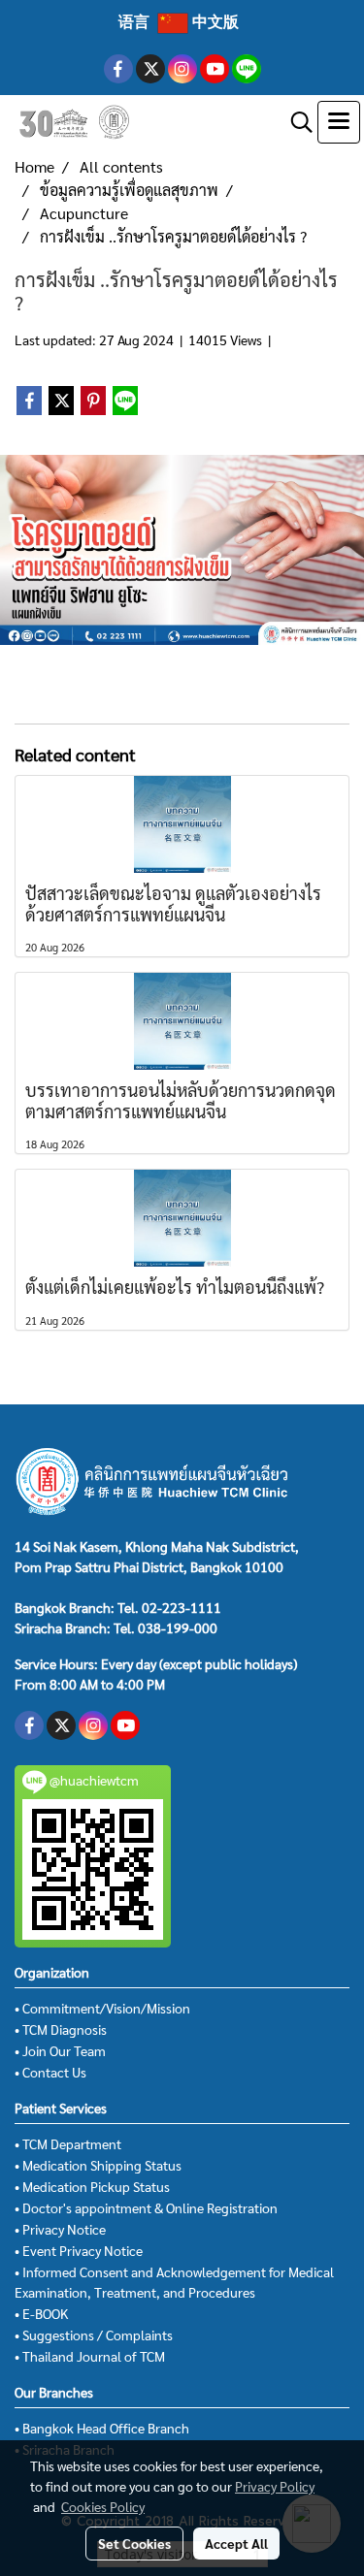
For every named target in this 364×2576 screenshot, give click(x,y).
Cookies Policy (103, 2506)
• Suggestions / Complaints (94, 2334)
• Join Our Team (60, 2050)
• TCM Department (68, 2143)
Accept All (236, 2543)
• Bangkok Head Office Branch (102, 2428)
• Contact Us (50, 2072)
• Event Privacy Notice (79, 2250)
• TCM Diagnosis (61, 2029)
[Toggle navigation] (339, 122)
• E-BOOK (41, 2313)
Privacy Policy (275, 2486)
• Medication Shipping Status (98, 2165)
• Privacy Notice (60, 2229)
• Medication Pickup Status (92, 2186)
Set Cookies (134, 2543)
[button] (295, 122)
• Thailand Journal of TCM (90, 2356)
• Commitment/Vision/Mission (102, 2008)
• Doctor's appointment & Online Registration (146, 2207)
